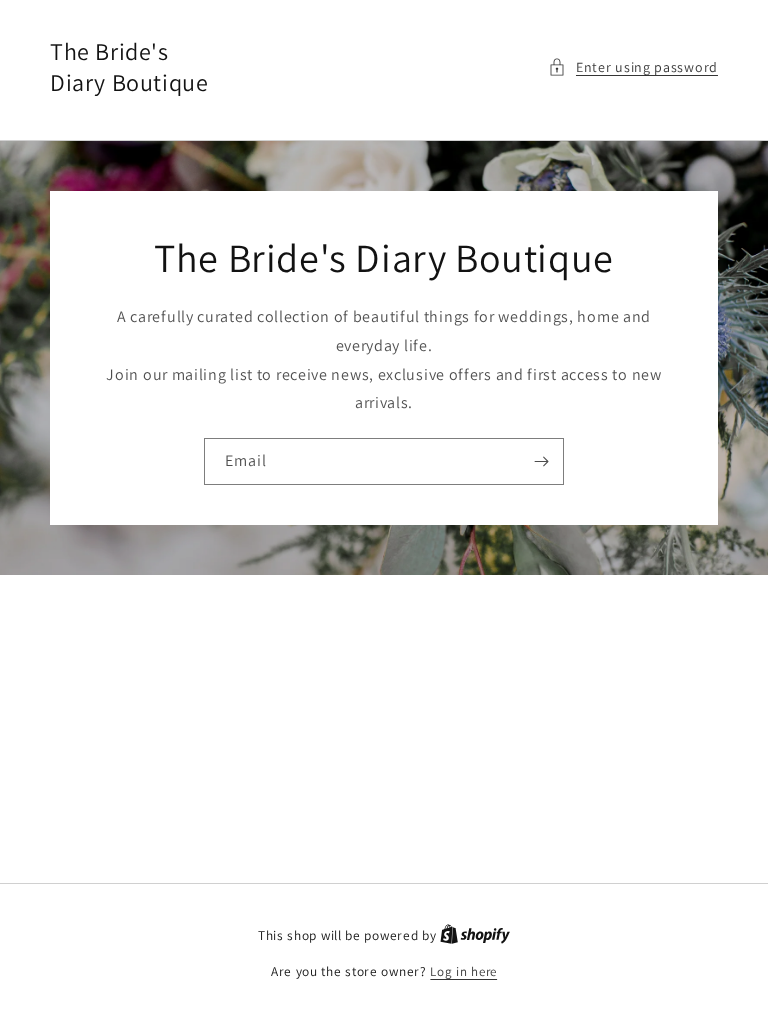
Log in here (463, 971)
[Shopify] (475, 935)
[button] (633, 67)
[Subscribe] (541, 461)
